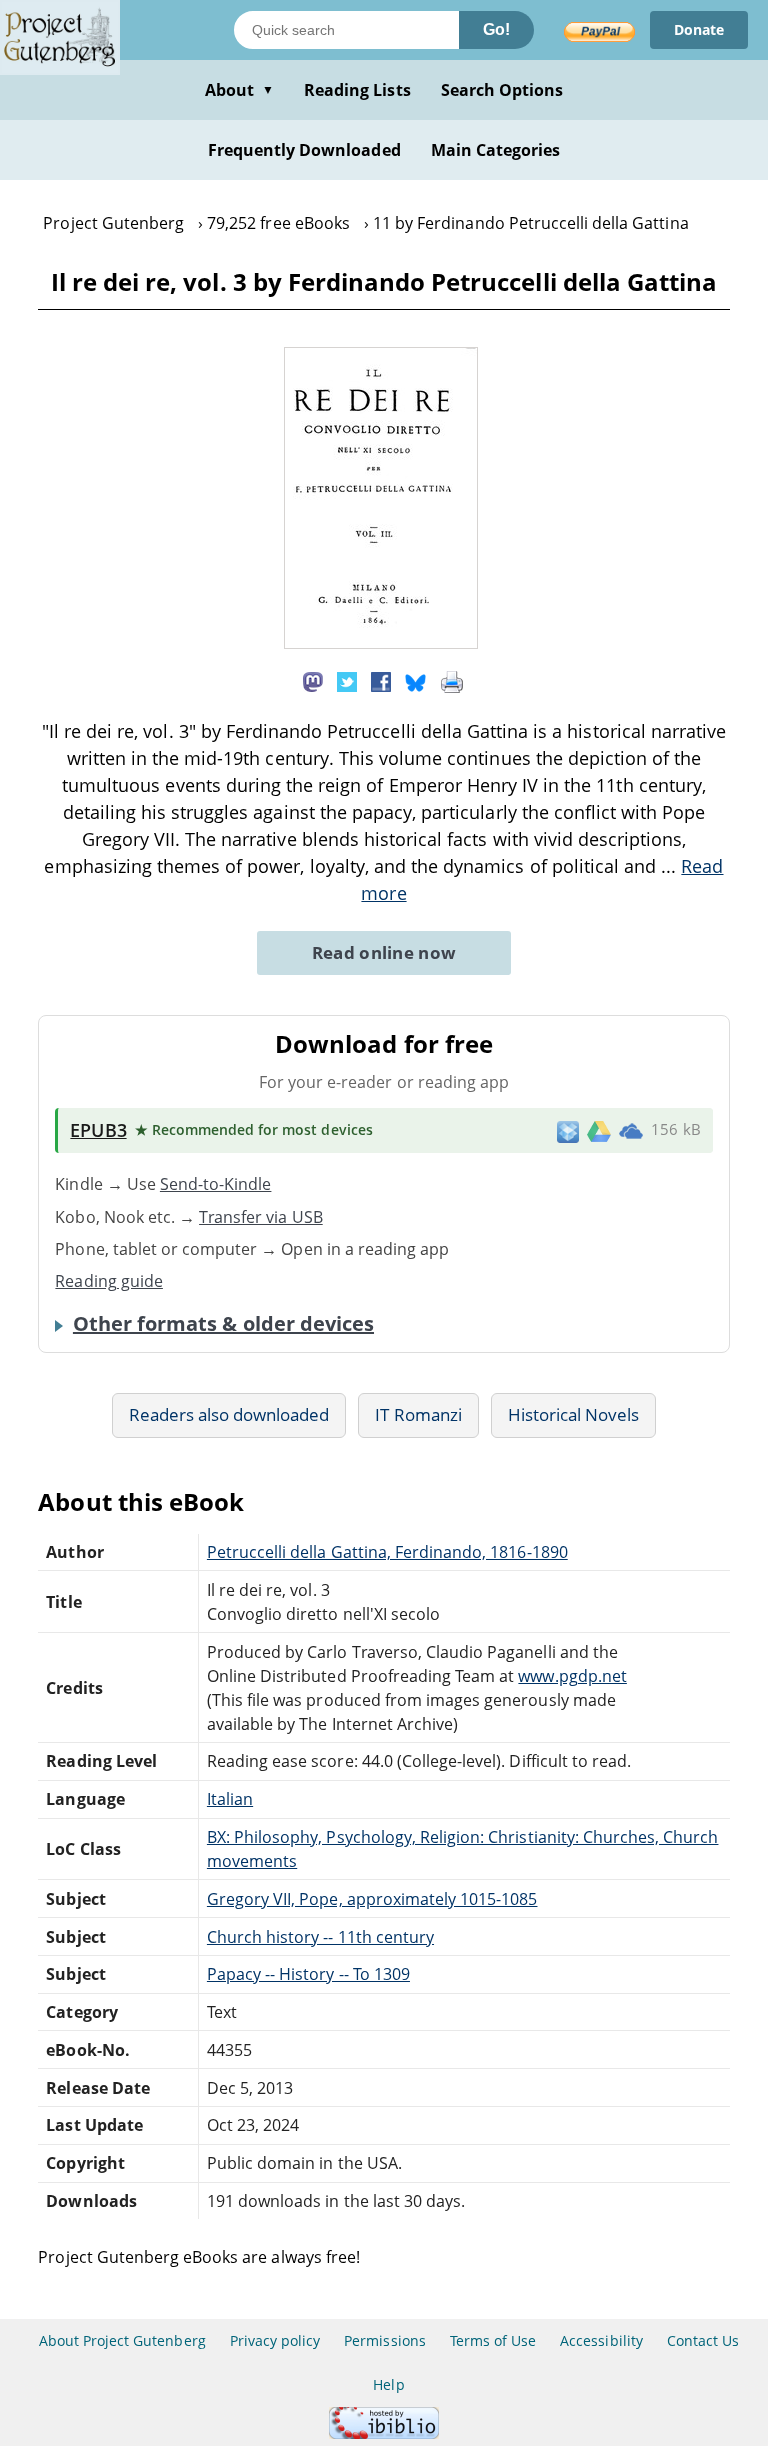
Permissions (384, 2340)
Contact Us (703, 2340)
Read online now (384, 952)
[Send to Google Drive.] (599, 1130)
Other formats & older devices (223, 1324)
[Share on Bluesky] (416, 680)
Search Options (502, 90)
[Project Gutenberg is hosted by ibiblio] (384, 2433)
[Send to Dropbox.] (568, 1130)
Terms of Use (493, 2340)
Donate (699, 29)
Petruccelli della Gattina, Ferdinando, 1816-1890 (387, 1552)
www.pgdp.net (572, 1676)
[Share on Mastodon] (313, 680)
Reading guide (109, 1281)
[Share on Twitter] (347, 680)
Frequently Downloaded (304, 150)
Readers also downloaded (229, 1414)
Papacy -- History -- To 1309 (308, 1974)
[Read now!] (381, 643)
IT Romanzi (418, 1414)
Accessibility (601, 2340)
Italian (230, 1799)
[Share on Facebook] (381, 680)
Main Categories (496, 150)
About (239, 90)
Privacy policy (275, 2340)
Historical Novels (574, 1414)
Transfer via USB (261, 1217)
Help (388, 2384)
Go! (496, 29)
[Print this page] (452, 680)
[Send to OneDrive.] (631, 1131)
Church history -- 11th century (320, 1937)
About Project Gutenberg (122, 2340)
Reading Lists (357, 90)
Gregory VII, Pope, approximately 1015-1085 (372, 1899)
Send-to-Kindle (216, 1184)
